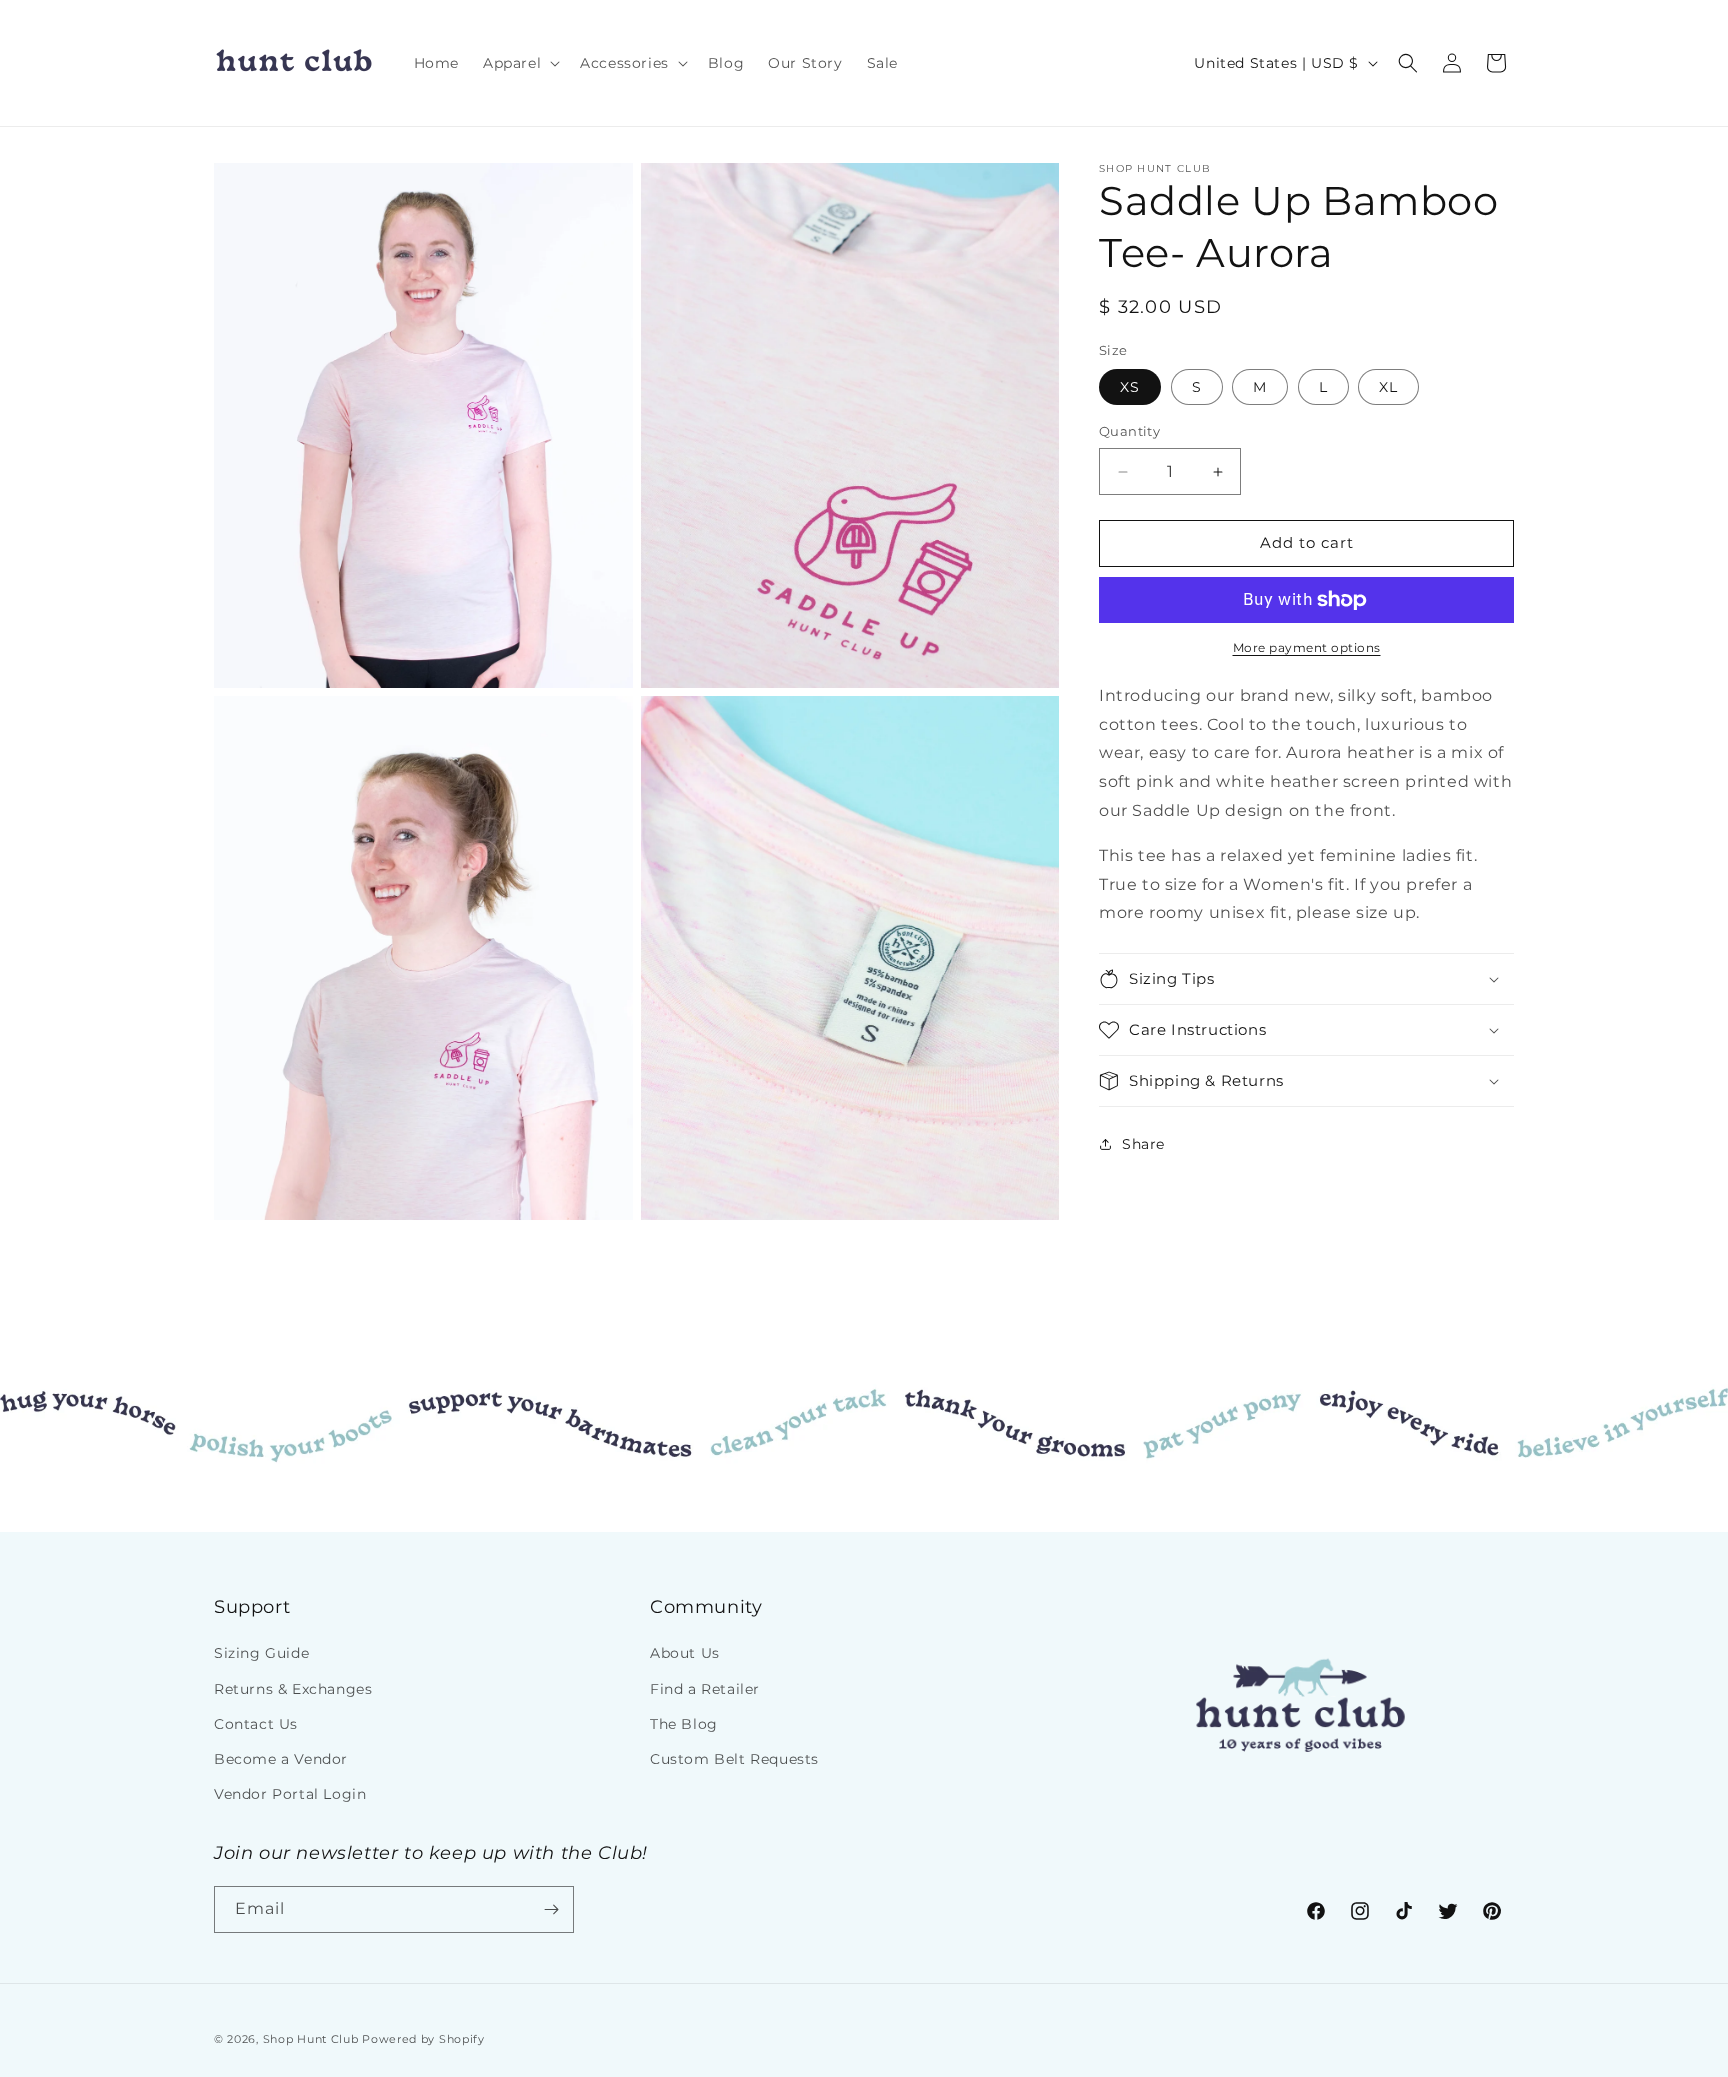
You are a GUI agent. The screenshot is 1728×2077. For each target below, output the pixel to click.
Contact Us (256, 1724)
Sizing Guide (261, 1653)
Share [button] (1143, 1144)
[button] (519, 63)
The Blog (684, 1724)
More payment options (1307, 647)
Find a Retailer (705, 1689)
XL (1388, 388)
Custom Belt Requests (734, 1759)
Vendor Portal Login (290, 1794)
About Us (685, 1653)
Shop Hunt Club (311, 2039)
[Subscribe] (551, 1909)
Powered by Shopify (423, 2039)
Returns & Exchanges (293, 1689)
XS (1130, 388)
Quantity (1129, 432)
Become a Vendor (281, 1759)
